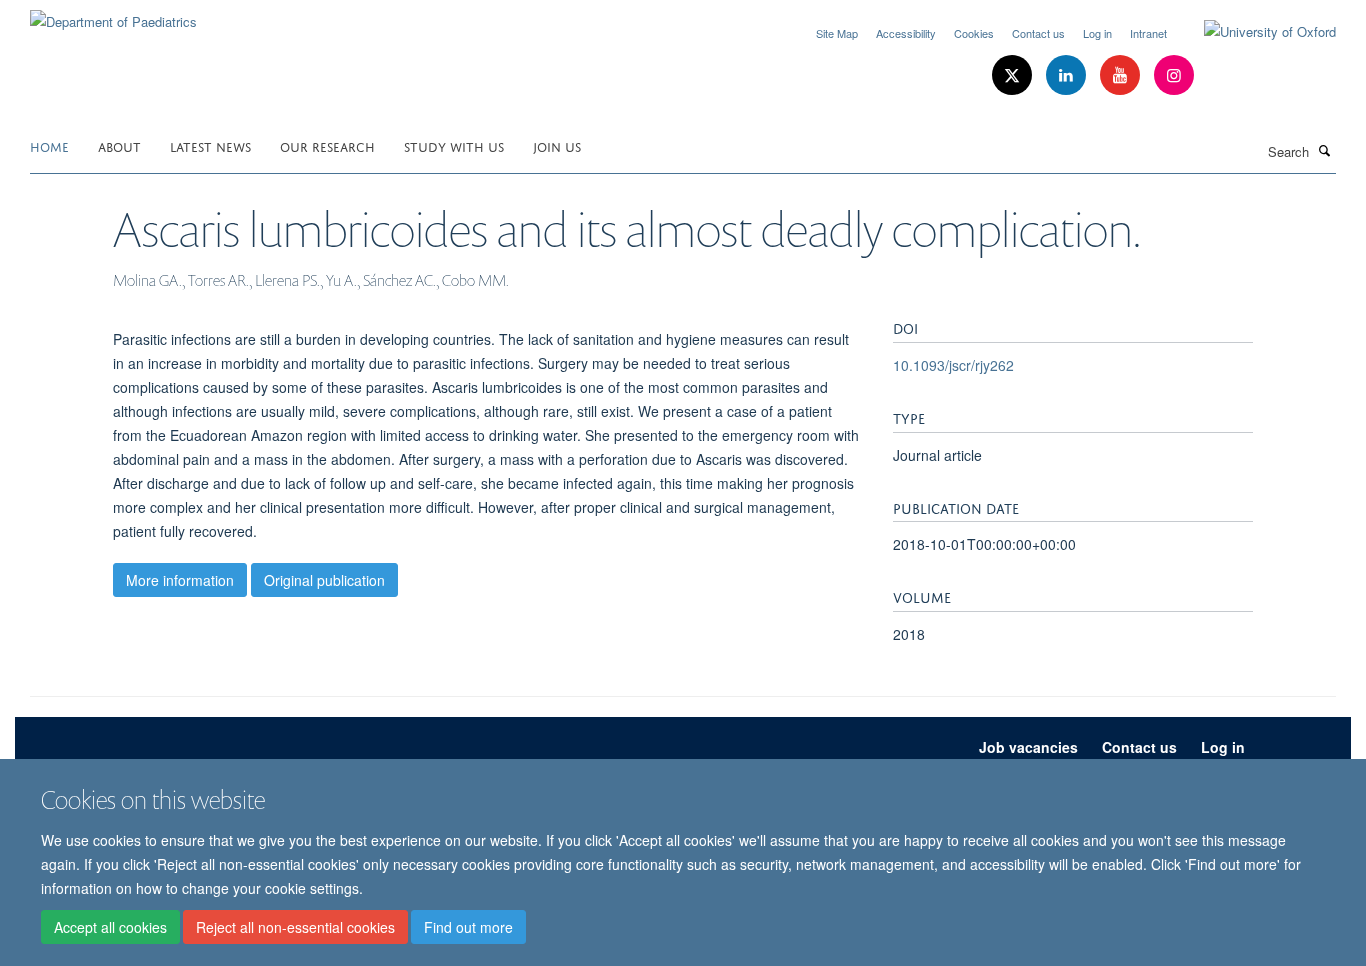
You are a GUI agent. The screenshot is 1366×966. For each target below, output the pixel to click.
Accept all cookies (110, 927)
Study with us (454, 145)
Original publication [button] (324, 580)
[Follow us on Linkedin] (1068, 75)
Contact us (1038, 33)
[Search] (1325, 150)
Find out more (468, 927)
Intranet (1148, 33)
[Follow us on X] (1014, 75)
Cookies (974, 33)
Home (49, 145)
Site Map (837, 33)
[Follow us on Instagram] (1174, 75)
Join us (557, 145)
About (119, 145)
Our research (327, 145)
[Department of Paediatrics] (113, 14)
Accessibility (906, 33)
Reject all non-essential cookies (295, 927)
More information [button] (180, 580)
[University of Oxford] (1255, 32)
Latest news (210, 145)
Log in (1097, 33)
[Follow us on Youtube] (1122, 75)
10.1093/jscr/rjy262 (953, 365)
